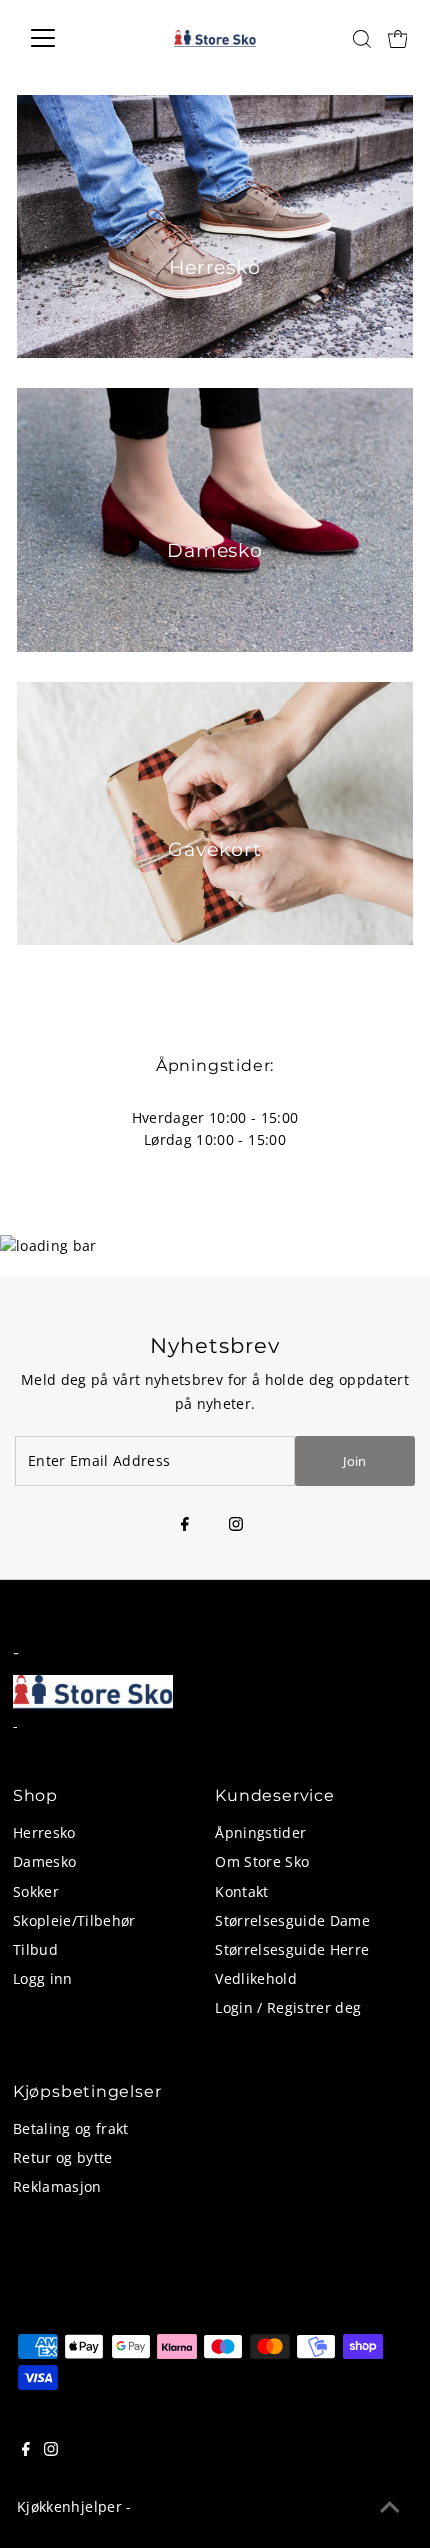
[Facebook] (185, 1525)
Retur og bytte (63, 2157)
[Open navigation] (64, 38)
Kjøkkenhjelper (69, 2506)
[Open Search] (362, 39)
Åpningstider (260, 1832)
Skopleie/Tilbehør (74, 1920)
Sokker (36, 1891)
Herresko (44, 1832)
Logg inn (43, 1978)
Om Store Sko (262, 1861)
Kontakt (241, 1891)
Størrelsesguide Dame (292, 1920)
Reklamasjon (57, 2186)
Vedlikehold (256, 1978)
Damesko (44, 1861)
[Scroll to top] (390, 2508)
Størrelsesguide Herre (292, 1949)
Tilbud (35, 1949)
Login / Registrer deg (288, 2007)
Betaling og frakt (71, 2128)
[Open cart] (398, 38)
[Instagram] (236, 1525)
